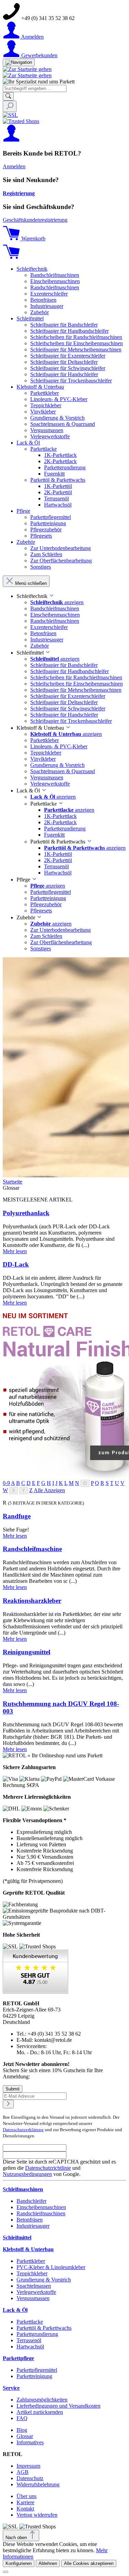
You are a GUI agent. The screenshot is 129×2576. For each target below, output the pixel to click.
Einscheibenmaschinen (41, 2207)
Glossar (25, 2436)
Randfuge (17, 1516)
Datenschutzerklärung (23, 2130)
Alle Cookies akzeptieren (89, 2563)
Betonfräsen (30, 2220)
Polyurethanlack (26, 1213)
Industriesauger (33, 2226)
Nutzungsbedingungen (27, 2174)
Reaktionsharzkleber (32, 1601)
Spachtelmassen (34, 2286)
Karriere (25, 2502)
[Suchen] (8, 96)
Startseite (13, 1182)
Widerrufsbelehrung (38, 2484)
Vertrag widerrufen (37, 2515)
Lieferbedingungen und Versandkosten (58, 2406)
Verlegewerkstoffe (36, 2292)
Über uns (26, 2496)
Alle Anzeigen (49, 1490)
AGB (23, 2472)
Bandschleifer (31, 2201)
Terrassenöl (29, 2340)
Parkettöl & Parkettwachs (44, 2328)
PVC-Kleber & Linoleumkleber (51, 2267)
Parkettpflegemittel (37, 2370)
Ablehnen (48, 2563)
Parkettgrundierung (37, 2334)
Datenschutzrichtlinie (48, 2168)
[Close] (6, 2572)
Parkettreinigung (34, 2376)
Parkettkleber (31, 2261)
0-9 (6, 1483)
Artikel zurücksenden (40, 2412)
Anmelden (14, 166)
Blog (22, 2430)
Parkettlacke (30, 2322)
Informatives (30, 2442)
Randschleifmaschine (32, 1549)
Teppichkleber (32, 2273)
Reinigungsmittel (26, 1652)
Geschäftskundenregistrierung (35, 220)
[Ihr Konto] (11, 140)
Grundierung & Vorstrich (44, 2280)
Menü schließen (31, 583)
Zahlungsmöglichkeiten (42, 2400)
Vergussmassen (33, 2298)
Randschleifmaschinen (41, 2213)
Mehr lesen (15, 1251)
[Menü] (19, 62)
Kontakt (25, 2509)
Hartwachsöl (30, 2347)
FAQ (22, 2418)
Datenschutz (30, 2478)
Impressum (28, 2466)
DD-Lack (16, 1264)
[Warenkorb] (11, 257)
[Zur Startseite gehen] (27, 69)
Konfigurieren (19, 2563)
